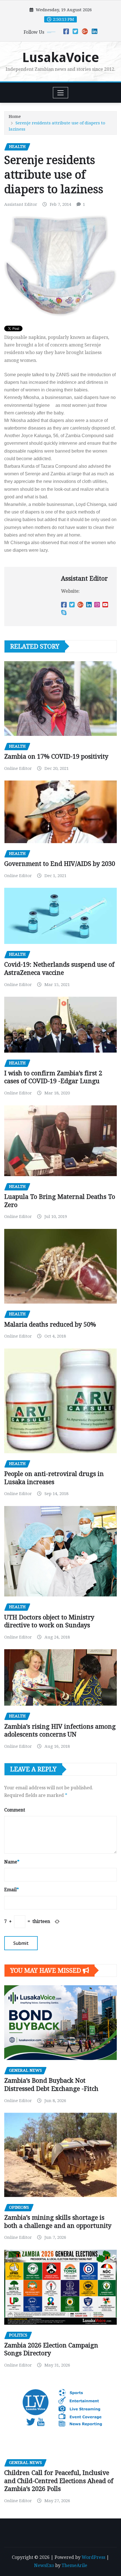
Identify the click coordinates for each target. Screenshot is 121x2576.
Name (12, 1862)
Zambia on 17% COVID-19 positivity (56, 757)
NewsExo (44, 2565)
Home (15, 117)
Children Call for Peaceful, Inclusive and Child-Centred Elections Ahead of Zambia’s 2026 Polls (59, 2481)
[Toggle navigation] (61, 93)
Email (12, 1890)
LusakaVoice (61, 58)
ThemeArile (74, 2565)
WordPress (93, 2557)
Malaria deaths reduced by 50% (50, 1324)
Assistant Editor (21, 204)
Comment (15, 1810)
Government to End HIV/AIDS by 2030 (60, 864)
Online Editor (18, 768)
